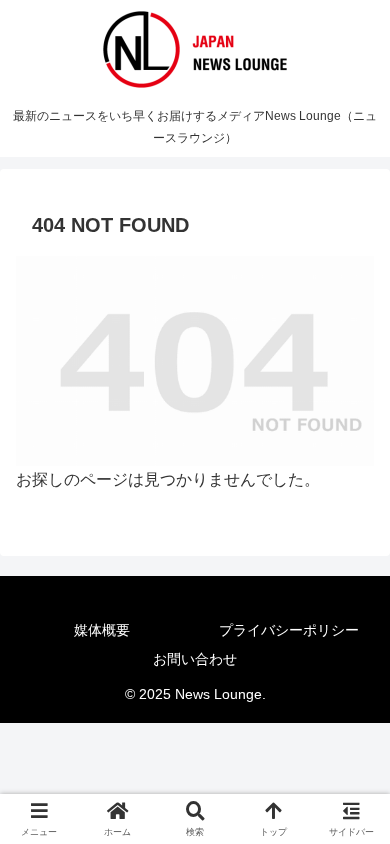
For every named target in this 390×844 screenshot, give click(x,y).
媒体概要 (102, 630)
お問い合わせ (195, 659)
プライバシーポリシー (289, 630)
